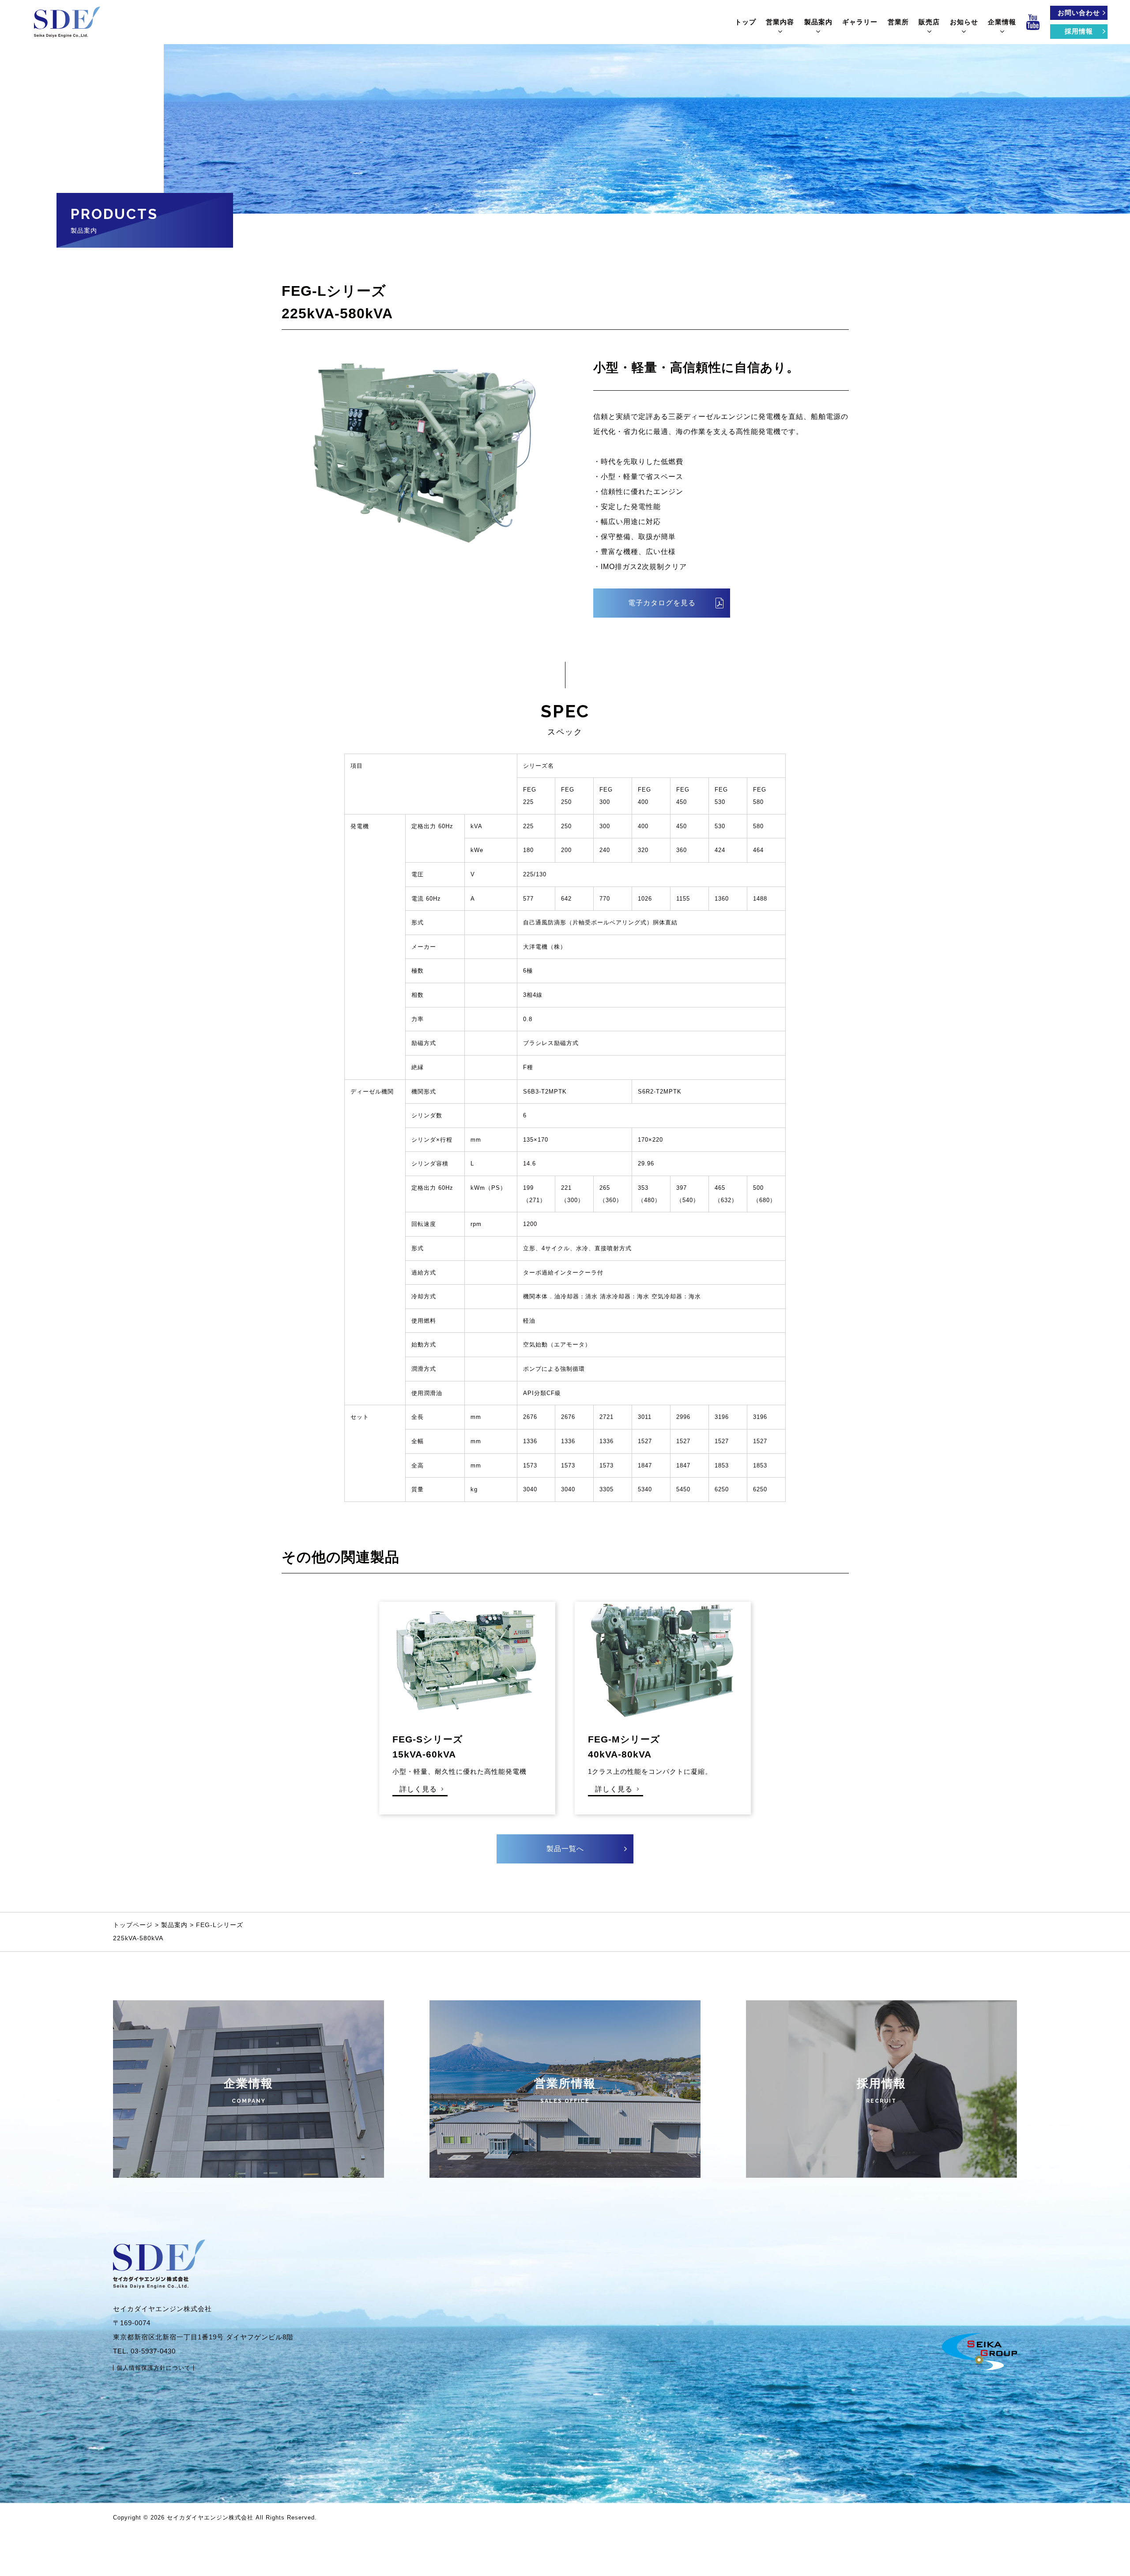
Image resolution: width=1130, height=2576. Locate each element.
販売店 (929, 22)
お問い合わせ (1079, 13)
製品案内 (818, 22)
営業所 (898, 22)
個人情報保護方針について (154, 2368)
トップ (746, 22)
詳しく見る (418, 1789)
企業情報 (1002, 22)
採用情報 (1079, 31)
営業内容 (780, 22)
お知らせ (964, 22)
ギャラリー (860, 22)
